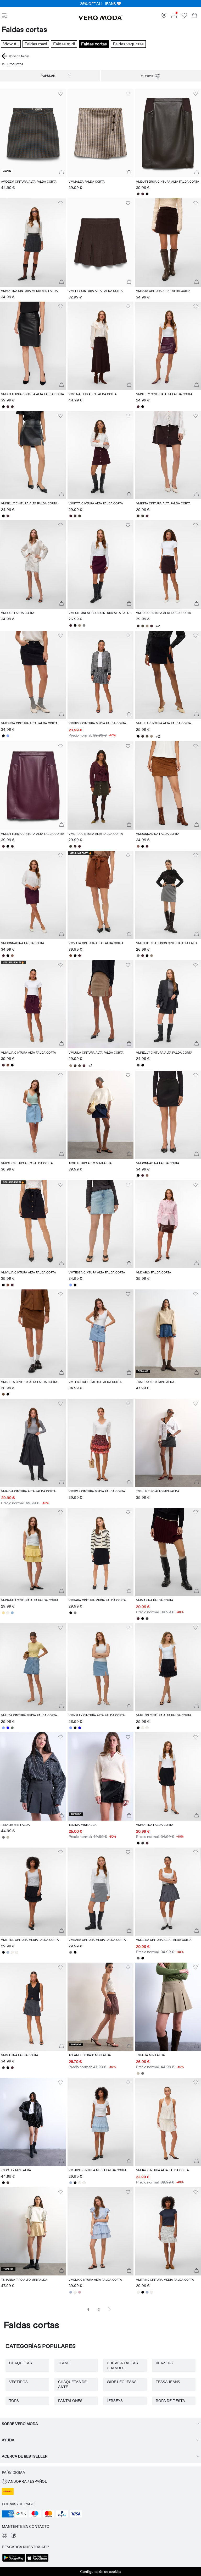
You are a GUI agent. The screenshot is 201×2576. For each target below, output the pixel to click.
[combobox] (50, 76)
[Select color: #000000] (147, 194)
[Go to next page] (110, 2309)
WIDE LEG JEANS (122, 2382)
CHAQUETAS (21, 2363)
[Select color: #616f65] (12, 1728)
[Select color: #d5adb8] (80, 2292)
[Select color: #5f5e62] (138, 1958)
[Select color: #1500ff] (8, 1728)
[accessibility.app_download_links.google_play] (14, 2561)
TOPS (14, 2401)
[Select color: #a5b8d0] (8, 1952)
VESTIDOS (18, 2382)
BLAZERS (164, 2363)
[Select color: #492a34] (143, 194)
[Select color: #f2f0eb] (8, 1613)
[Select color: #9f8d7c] (80, 625)
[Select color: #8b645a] (138, 846)
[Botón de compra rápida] (62, 172)
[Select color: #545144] (143, 626)
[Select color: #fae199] (3, 1613)
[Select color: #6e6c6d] (3, 1837)
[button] (33, 133)
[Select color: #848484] (84, 625)
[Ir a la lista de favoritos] (184, 17)
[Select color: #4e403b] (8, 2183)
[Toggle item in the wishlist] (60, 94)
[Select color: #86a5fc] (8, 736)
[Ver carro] (194, 16)
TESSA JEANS (168, 2382)
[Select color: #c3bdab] (8, 1837)
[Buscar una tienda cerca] (164, 17)
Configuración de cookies (101, 2572)
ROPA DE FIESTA (170, 2401)
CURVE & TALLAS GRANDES (122, 2365)
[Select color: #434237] (80, 516)
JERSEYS (115, 2401)
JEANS (64, 2363)
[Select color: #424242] (138, 1065)
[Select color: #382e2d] (138, 194)
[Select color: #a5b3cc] (71, 2292)
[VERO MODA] (100, 19)
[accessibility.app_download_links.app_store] (37, 2561)
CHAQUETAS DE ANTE (72, 2384)
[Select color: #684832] (3, 1394)
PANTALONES (70, 2401)
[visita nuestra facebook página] (13, 2537)
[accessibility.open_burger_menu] (5, 16)
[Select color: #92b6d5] (12, 1613)
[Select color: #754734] (71, 956)
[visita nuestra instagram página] (4, 2537)
